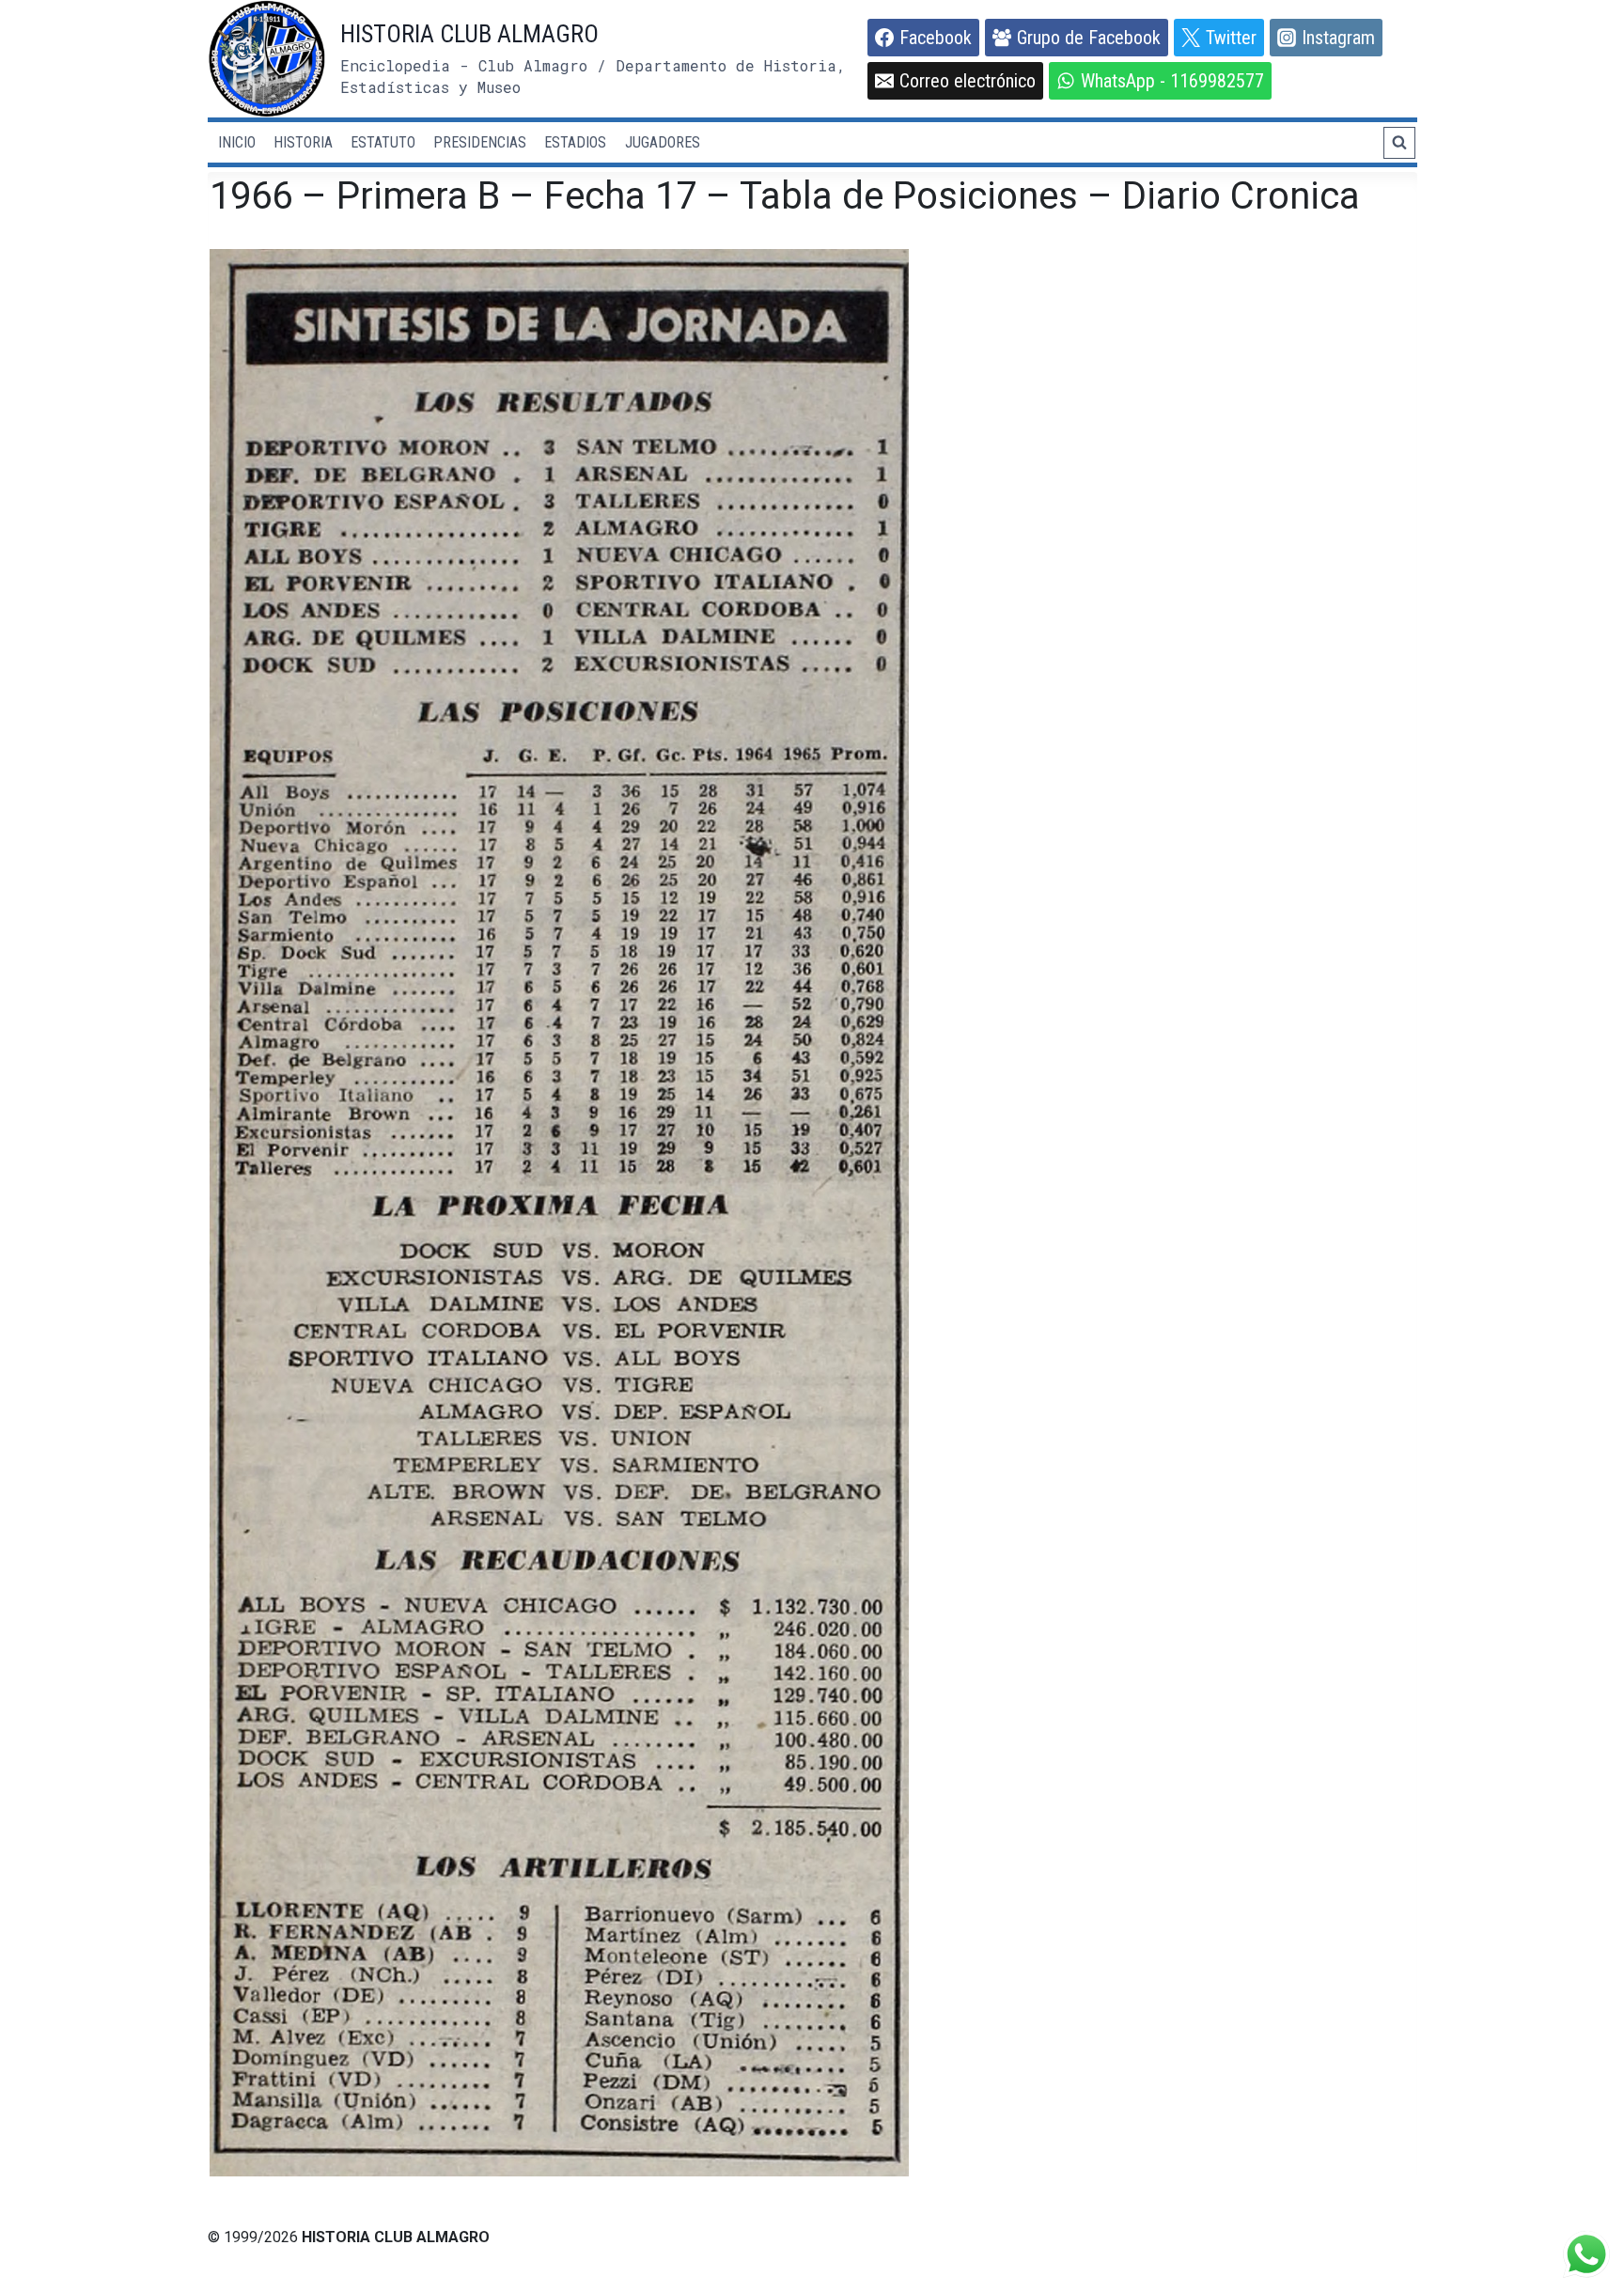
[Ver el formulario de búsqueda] (1399, 143)
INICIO (237, 142)
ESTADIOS (575, 142)
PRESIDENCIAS (480, 142)
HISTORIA (303, 142)
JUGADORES (663, 142)
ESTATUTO (383, 142)
